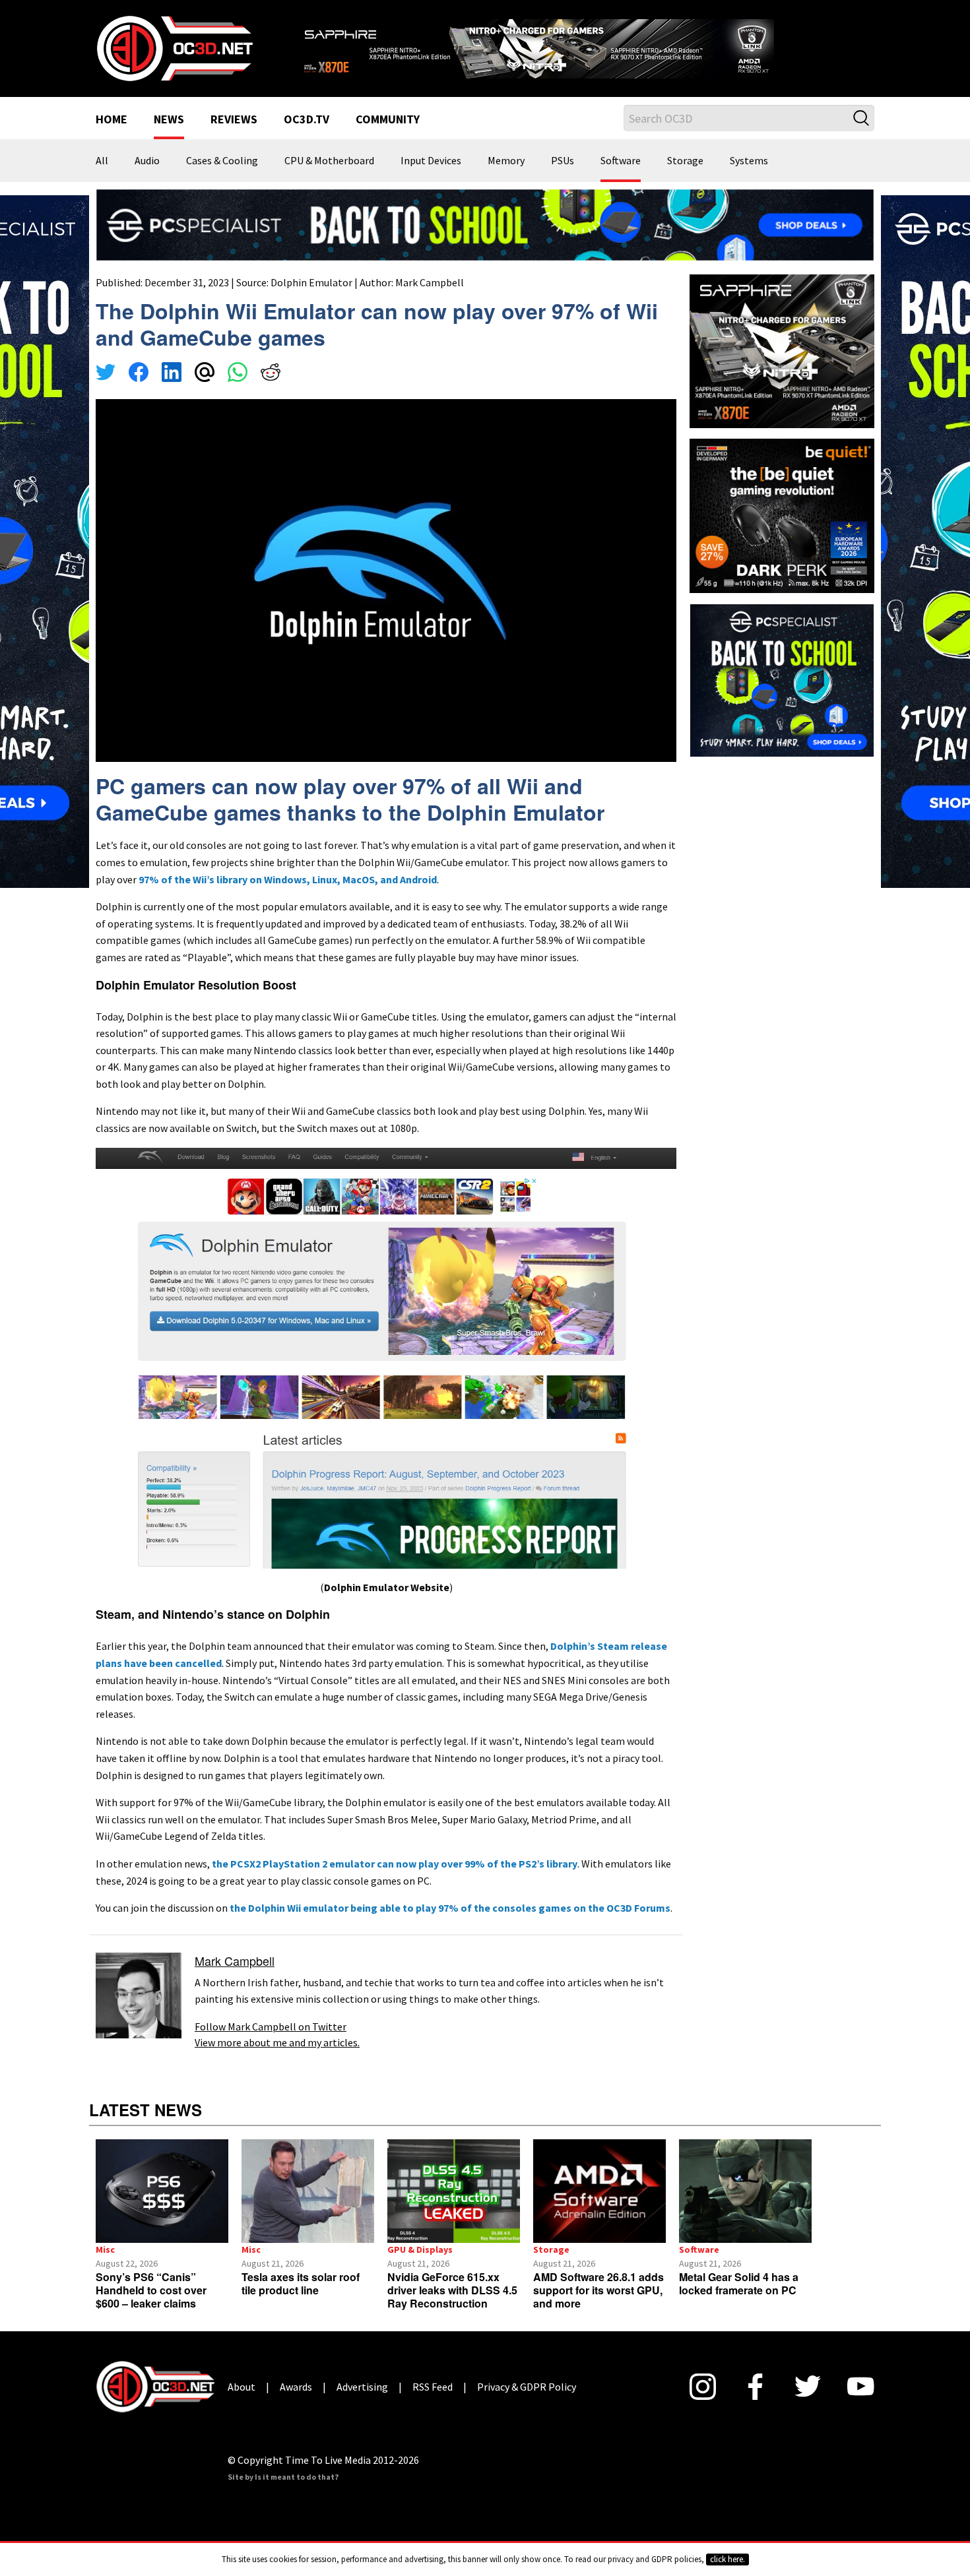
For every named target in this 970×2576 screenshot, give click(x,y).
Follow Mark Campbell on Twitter (271, 2043)
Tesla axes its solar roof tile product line (301, 2300)
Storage (685, 178)
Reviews (234, 137)
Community (388, 137)
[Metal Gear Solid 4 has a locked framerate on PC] (745, 2208)
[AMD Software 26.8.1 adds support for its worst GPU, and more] (599, 2208)
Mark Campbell (430, 299)
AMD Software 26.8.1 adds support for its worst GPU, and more (598, 2307)
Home (112, 137)
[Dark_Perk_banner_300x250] (782, 531)
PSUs (563, 178)
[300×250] (782, 695)
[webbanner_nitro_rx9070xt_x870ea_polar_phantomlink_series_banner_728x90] (584, 50)
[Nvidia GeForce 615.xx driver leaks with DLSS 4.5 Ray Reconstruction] (454, 2208)
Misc (105, 2266)
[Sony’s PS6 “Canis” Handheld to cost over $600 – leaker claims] (162, 2208)
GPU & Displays (420, 2266)
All (102, 178)
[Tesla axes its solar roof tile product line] (308, 2208)
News (169, 137)
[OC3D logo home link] (174, 55)
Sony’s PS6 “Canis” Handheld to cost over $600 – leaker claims (151, 2307)
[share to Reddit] (271, 391)
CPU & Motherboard (329, 178)
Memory (506, 178)
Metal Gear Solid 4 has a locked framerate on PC (739, 2300)
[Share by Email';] (205, 391)
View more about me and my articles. (277, 2059)
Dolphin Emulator (311, 299)
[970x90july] (485, 240)
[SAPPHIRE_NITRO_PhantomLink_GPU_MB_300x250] (782, 367)
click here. (727, 2559)
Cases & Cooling (222, 178)
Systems (749, 178)
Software (621, 178)
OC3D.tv (307, 137)
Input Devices (431, 178)
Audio (147, 178)
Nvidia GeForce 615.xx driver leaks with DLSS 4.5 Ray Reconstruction (452, 2307)
